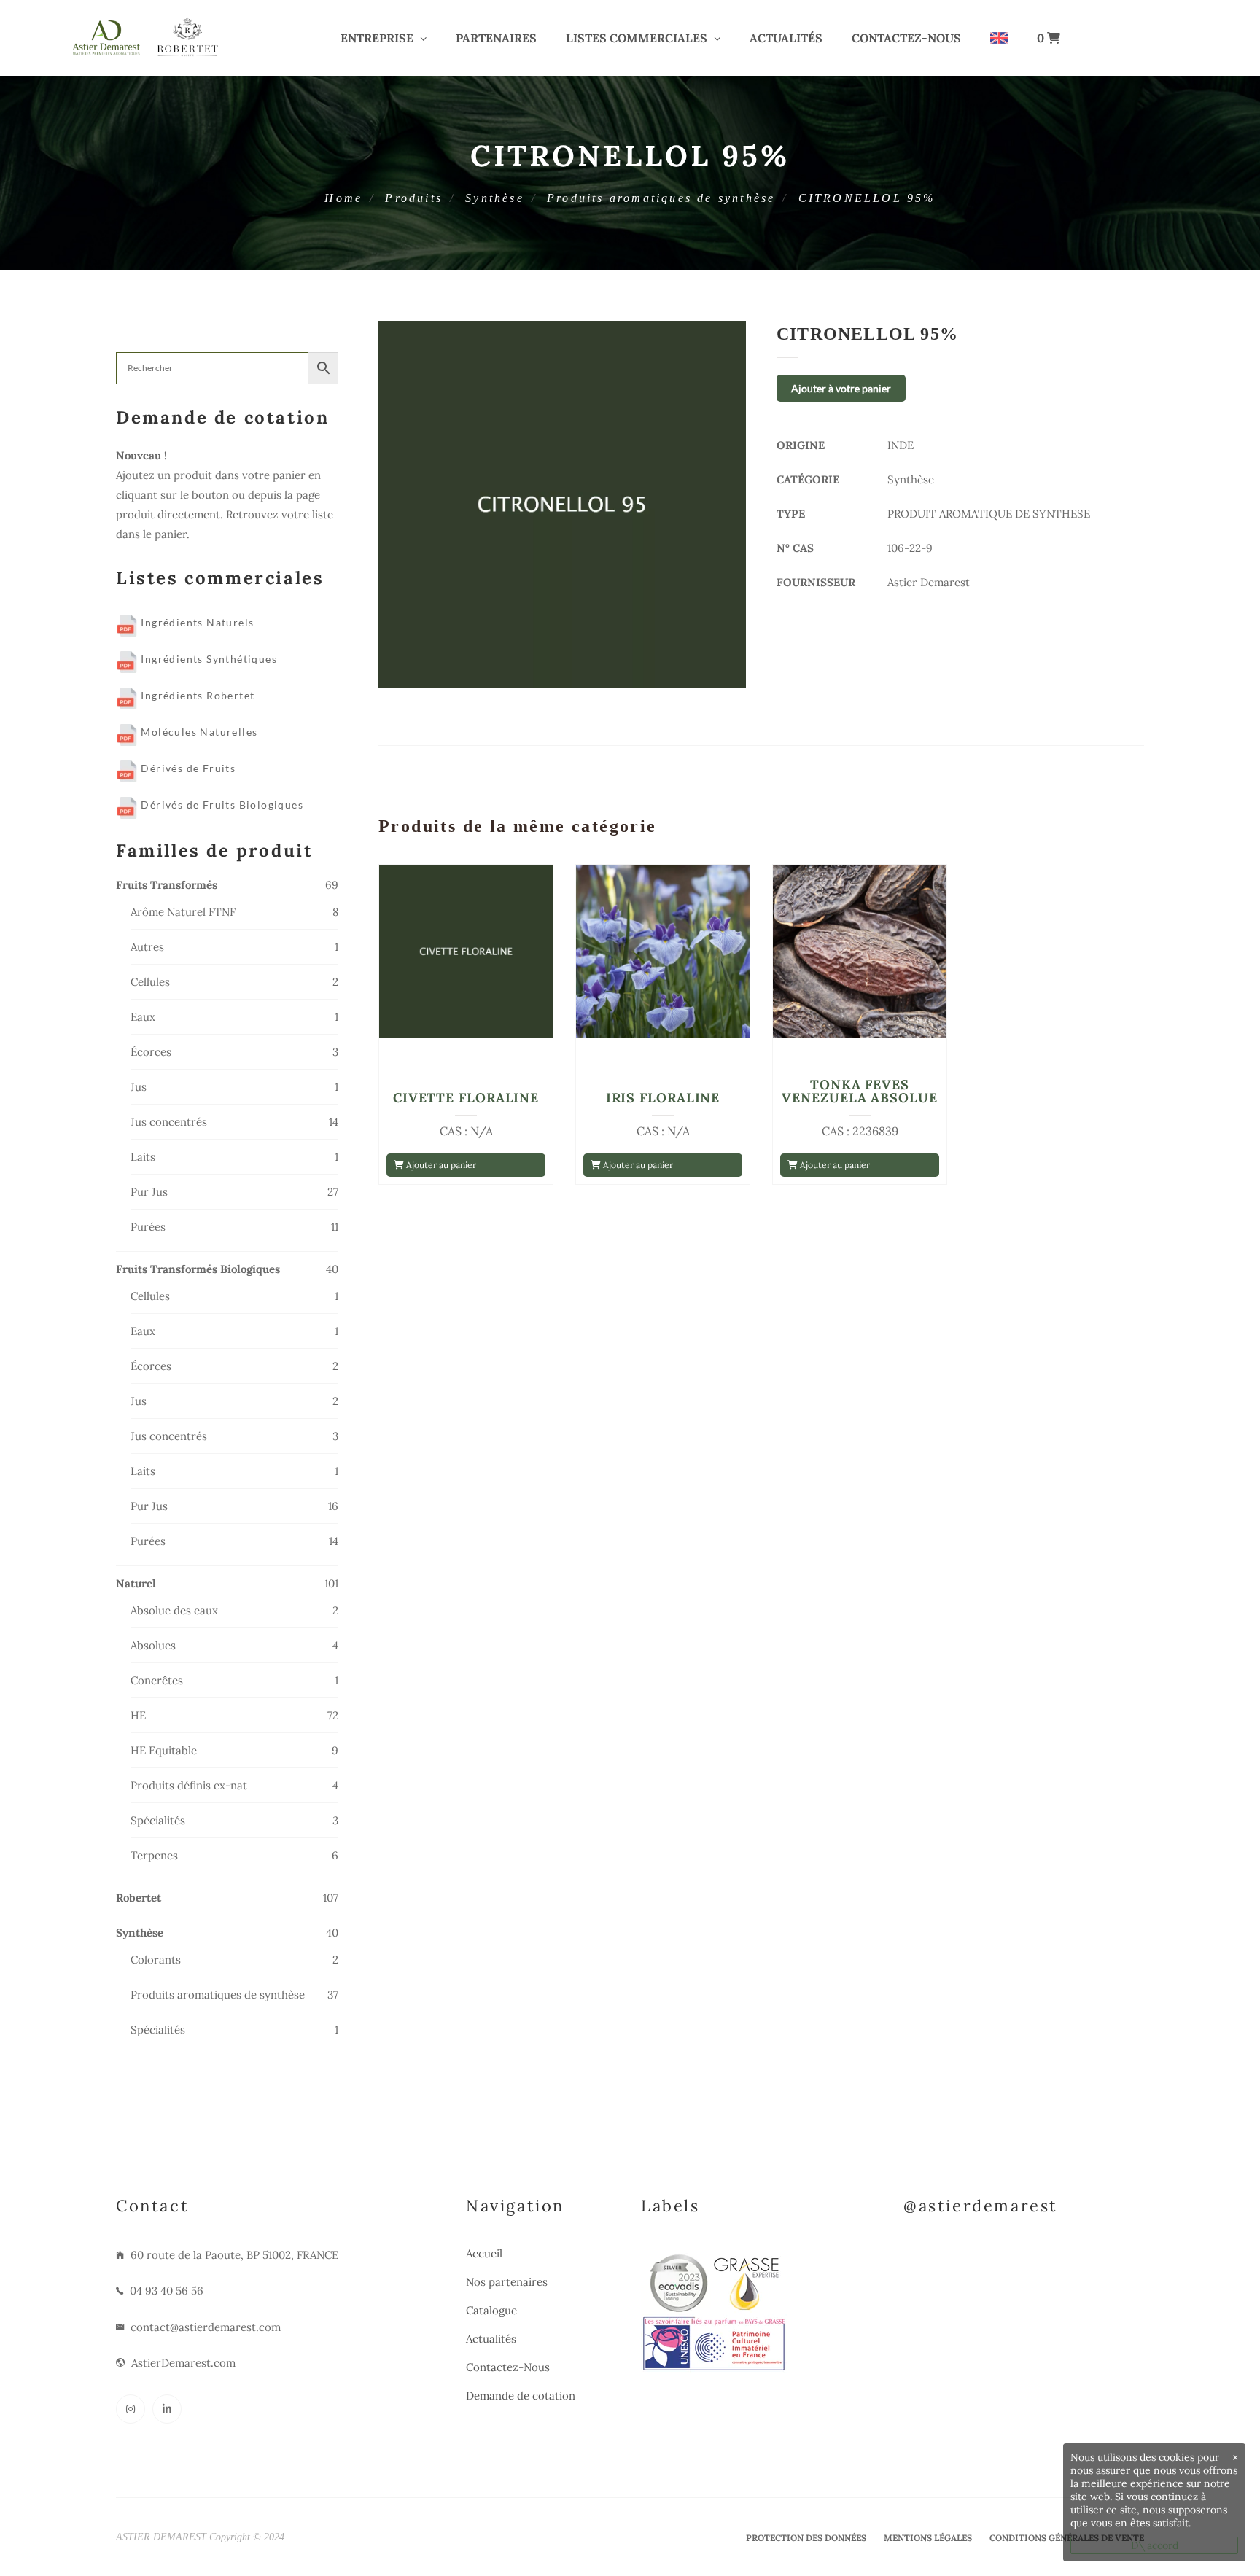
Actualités (786, 38)
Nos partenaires (507, 2282)
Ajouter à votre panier (841, 388)
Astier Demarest (929, 582)
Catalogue (491, 2310)
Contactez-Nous (906, 38)
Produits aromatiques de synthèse (661, 198)
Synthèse (495, 198)
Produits (414, 198)
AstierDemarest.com (183, 2363)
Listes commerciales (637, 38)
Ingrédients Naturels (196, 622)
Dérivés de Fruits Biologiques (221, 805)
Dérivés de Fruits (187, 768)
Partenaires (496, 38)
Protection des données (806, 2538)
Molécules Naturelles (198, 732)
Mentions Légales (928, 2538)
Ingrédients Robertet (196, 695)
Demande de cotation (521, 2396)
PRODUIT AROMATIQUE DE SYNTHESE (989, 514)
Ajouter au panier (440, 1165)
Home (343, 198)
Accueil (484, 2253)
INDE (901, 445)
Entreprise (377, 38)
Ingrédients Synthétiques (207, 659)
